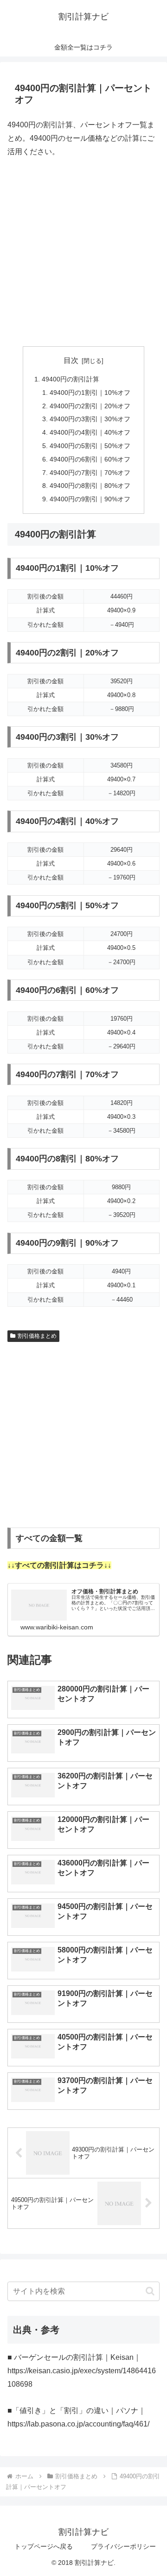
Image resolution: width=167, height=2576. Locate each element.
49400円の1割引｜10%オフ (90, 393)
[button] (150, 2291)
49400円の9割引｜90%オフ (90, 499)
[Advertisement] (83, 252)
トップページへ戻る (44, 2546)
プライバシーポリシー (123, 2546)
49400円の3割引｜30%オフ (90, 419)
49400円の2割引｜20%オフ (90, 406)
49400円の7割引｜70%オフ (90, 473)
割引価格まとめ (37, 1336)
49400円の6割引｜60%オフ (90, 459)
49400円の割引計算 (71, 379)
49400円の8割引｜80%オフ (90, 486)
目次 (71, 360)
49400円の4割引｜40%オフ (90, 432)
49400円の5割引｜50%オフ (90, 446)
